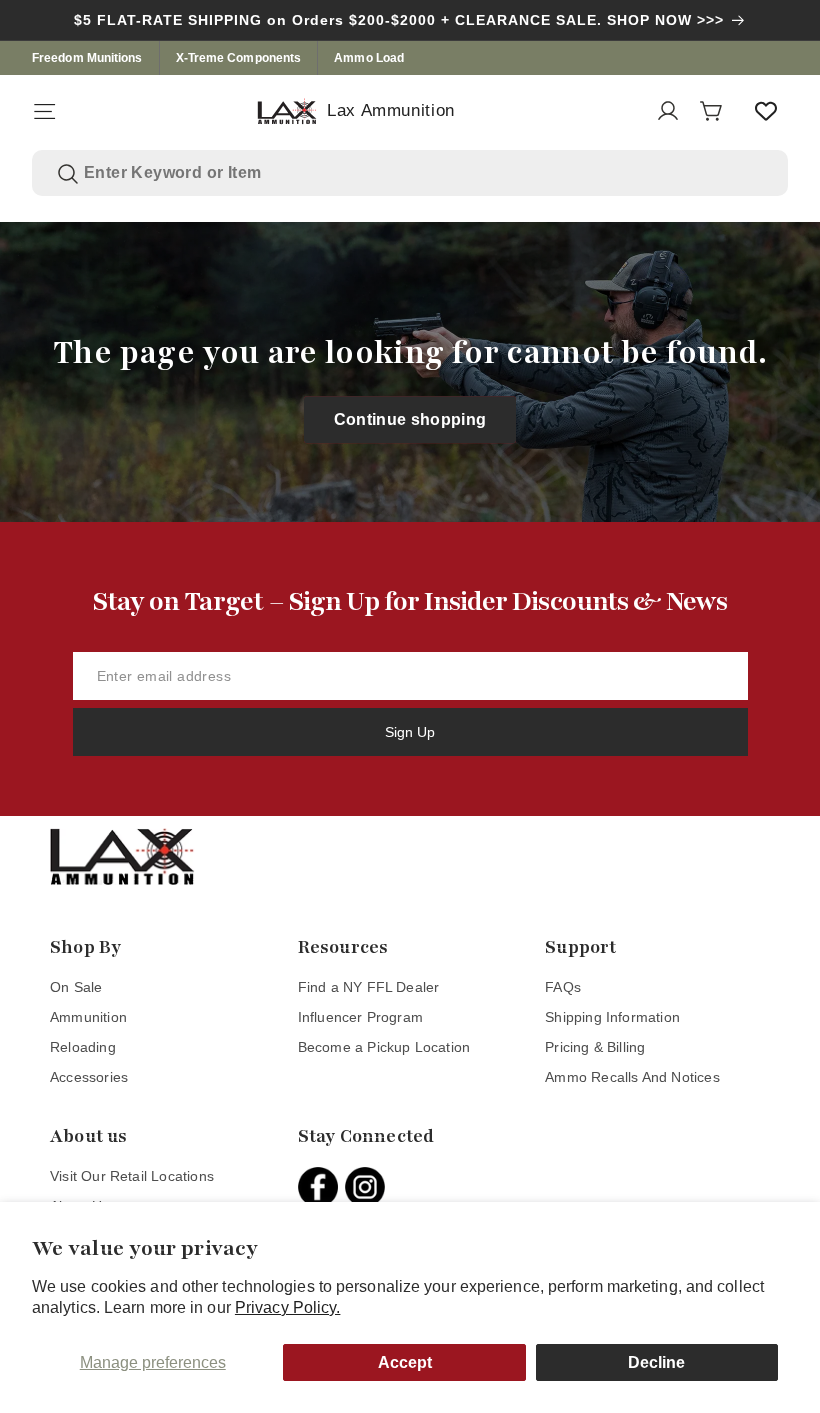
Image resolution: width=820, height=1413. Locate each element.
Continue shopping (410, 419)
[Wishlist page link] (766, 111)
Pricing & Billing (595, 1047)
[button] (44, 111)
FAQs (563, 987)
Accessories (89, 1077)
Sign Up (410, 732)
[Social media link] (321, 1187)
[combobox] (423, 173)
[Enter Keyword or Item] (68, 174)
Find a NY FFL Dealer (369, 987)
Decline (656, 1362)
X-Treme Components (239, 58)
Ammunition (88, 1017)
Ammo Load (369, 58)
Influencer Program (360, 1017)
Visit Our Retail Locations (132, 1176)
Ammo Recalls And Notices (632, 1077)
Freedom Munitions (87, 58)
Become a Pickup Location (384, 1047)
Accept (405, 1362)
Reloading (83, 1047)
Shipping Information (612, 1017)
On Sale (76, 987)
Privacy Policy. (288, 1307)
